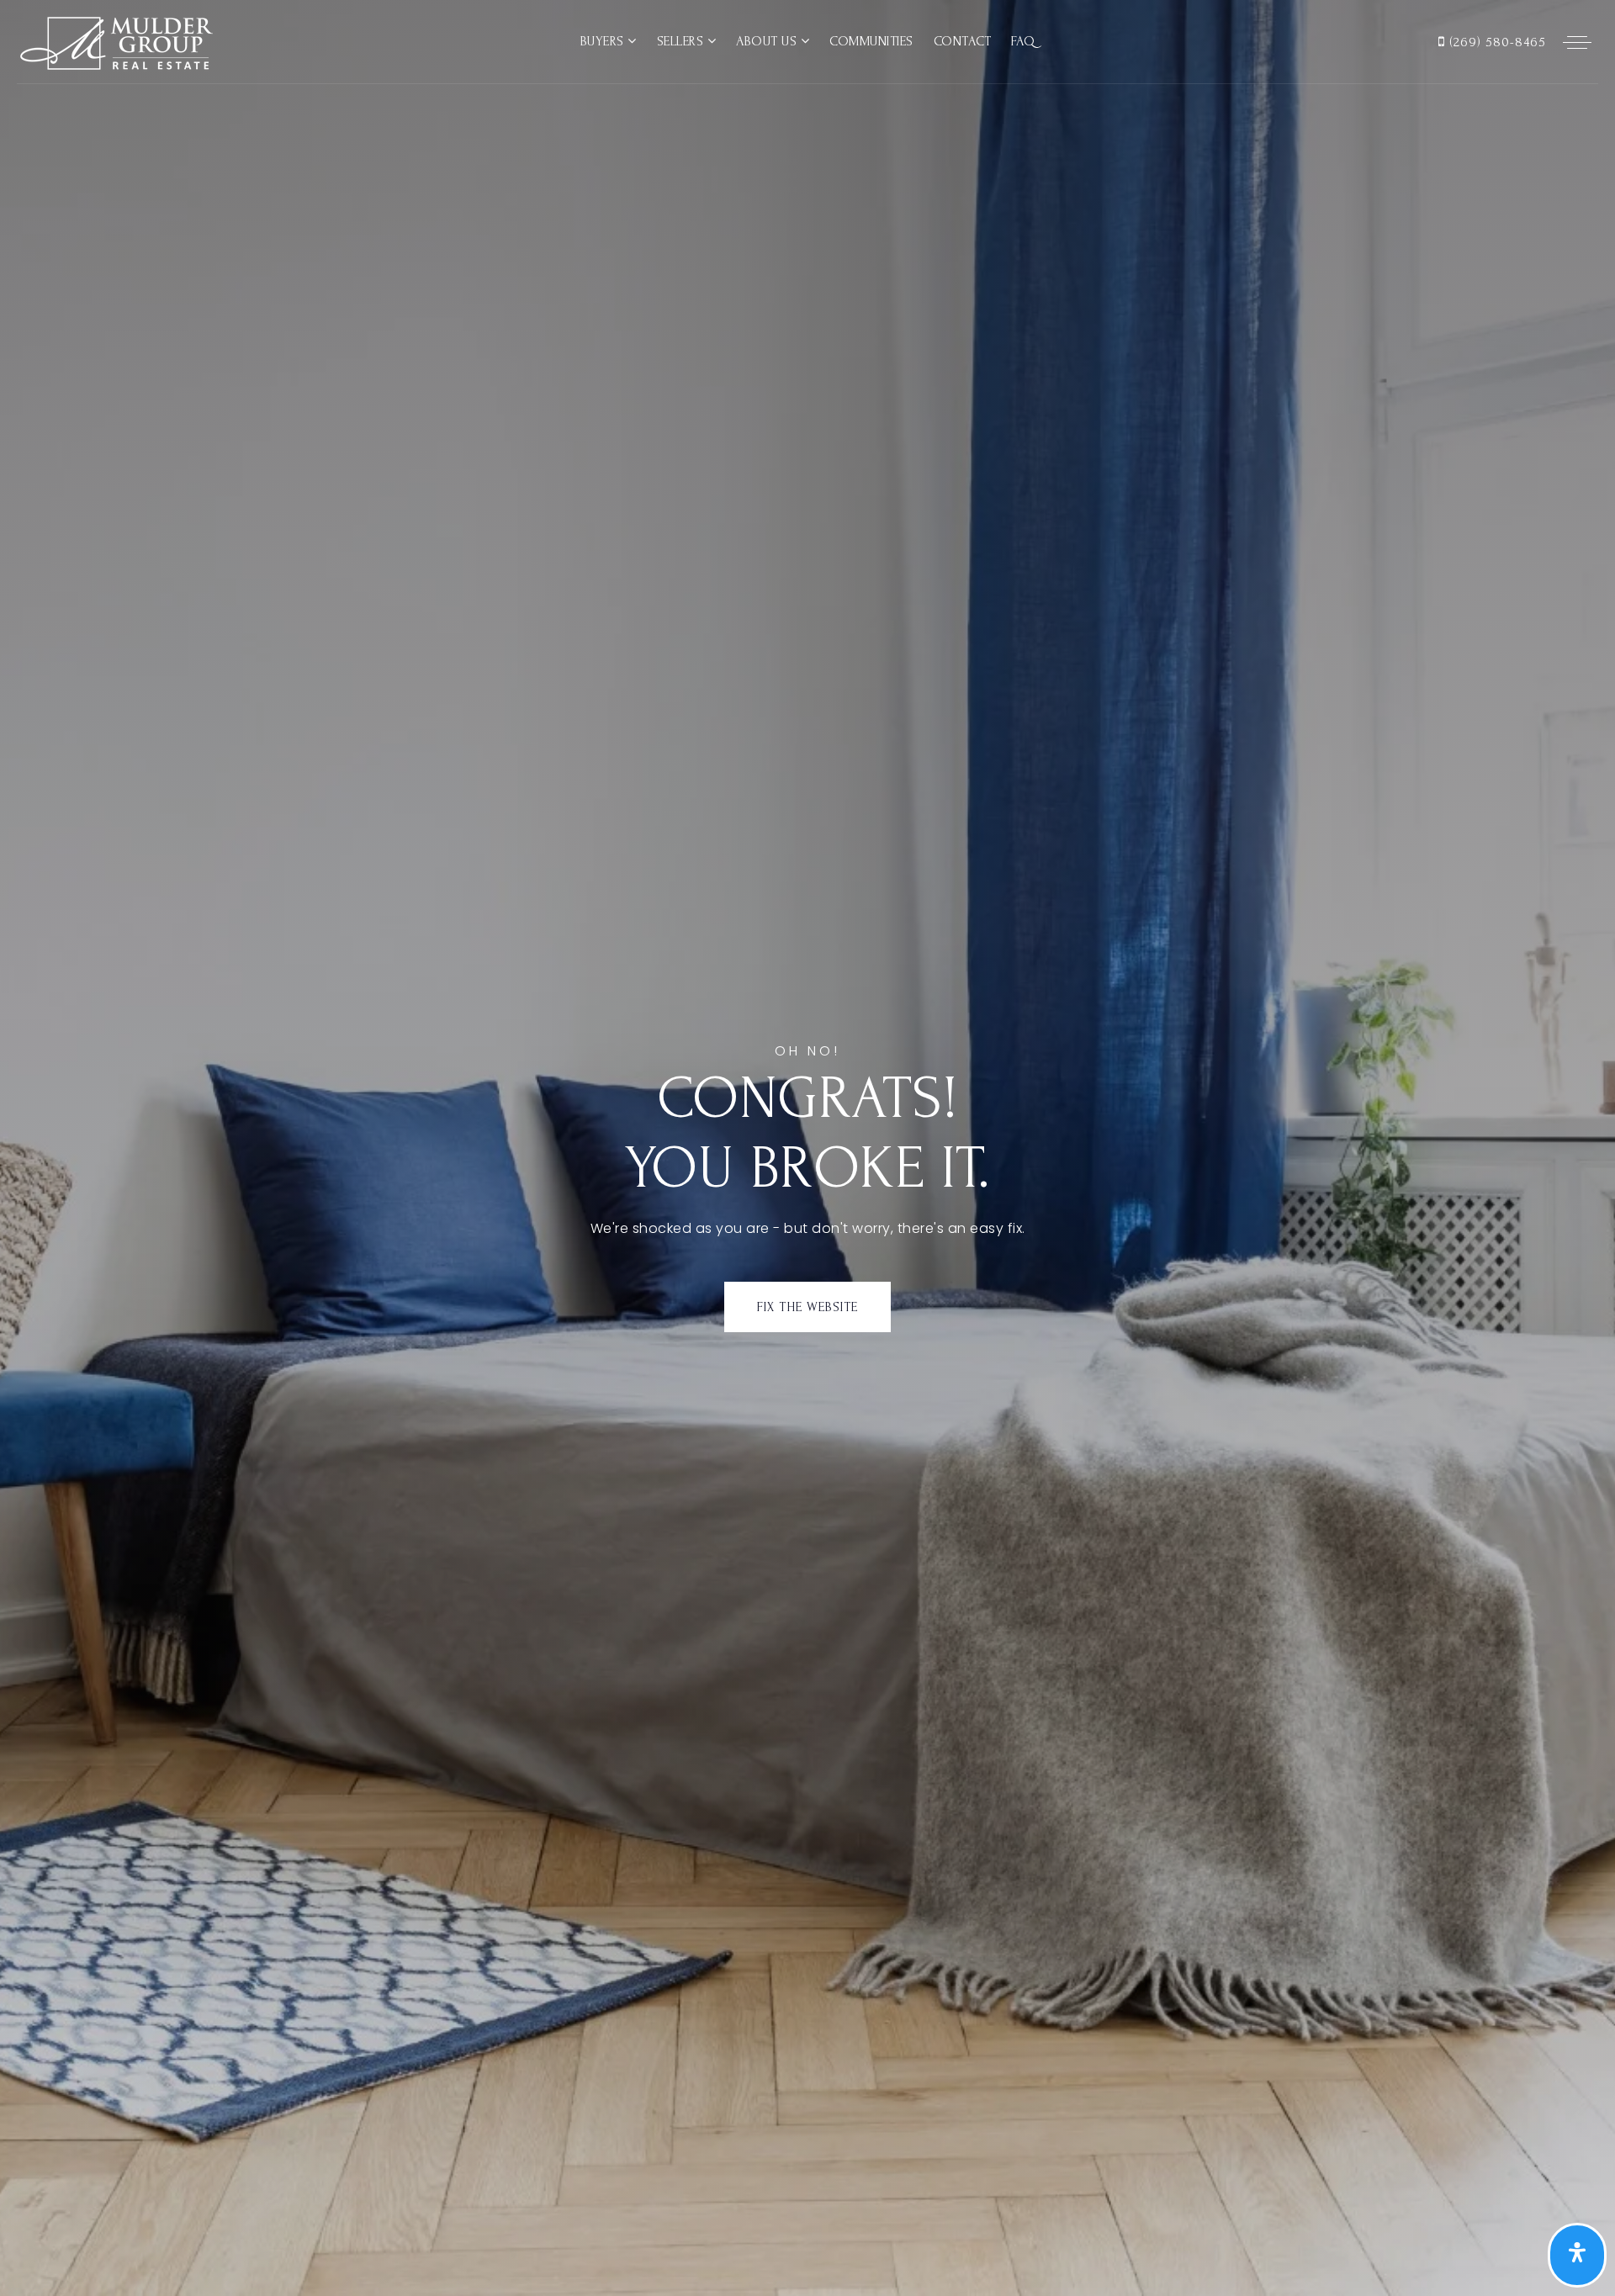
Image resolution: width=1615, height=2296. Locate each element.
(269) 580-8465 (1496, 42)
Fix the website (807, 1307)
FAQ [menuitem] (1023, 41)
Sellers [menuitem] (682, 41)
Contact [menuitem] (963, 41)
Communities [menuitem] (871, 41)
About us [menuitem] (768, 41)
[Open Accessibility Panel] (1577, 2256)
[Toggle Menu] (1577, 42)
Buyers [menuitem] (604, 41)
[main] (807, 1148)
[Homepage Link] (115, 41)
